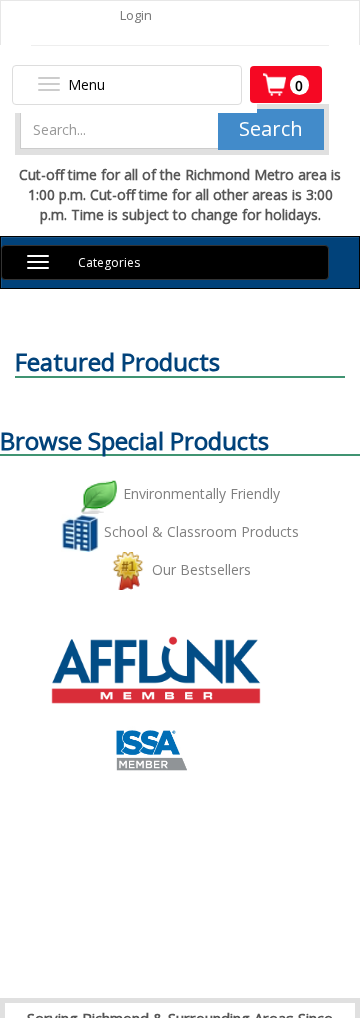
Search (271, 128)
